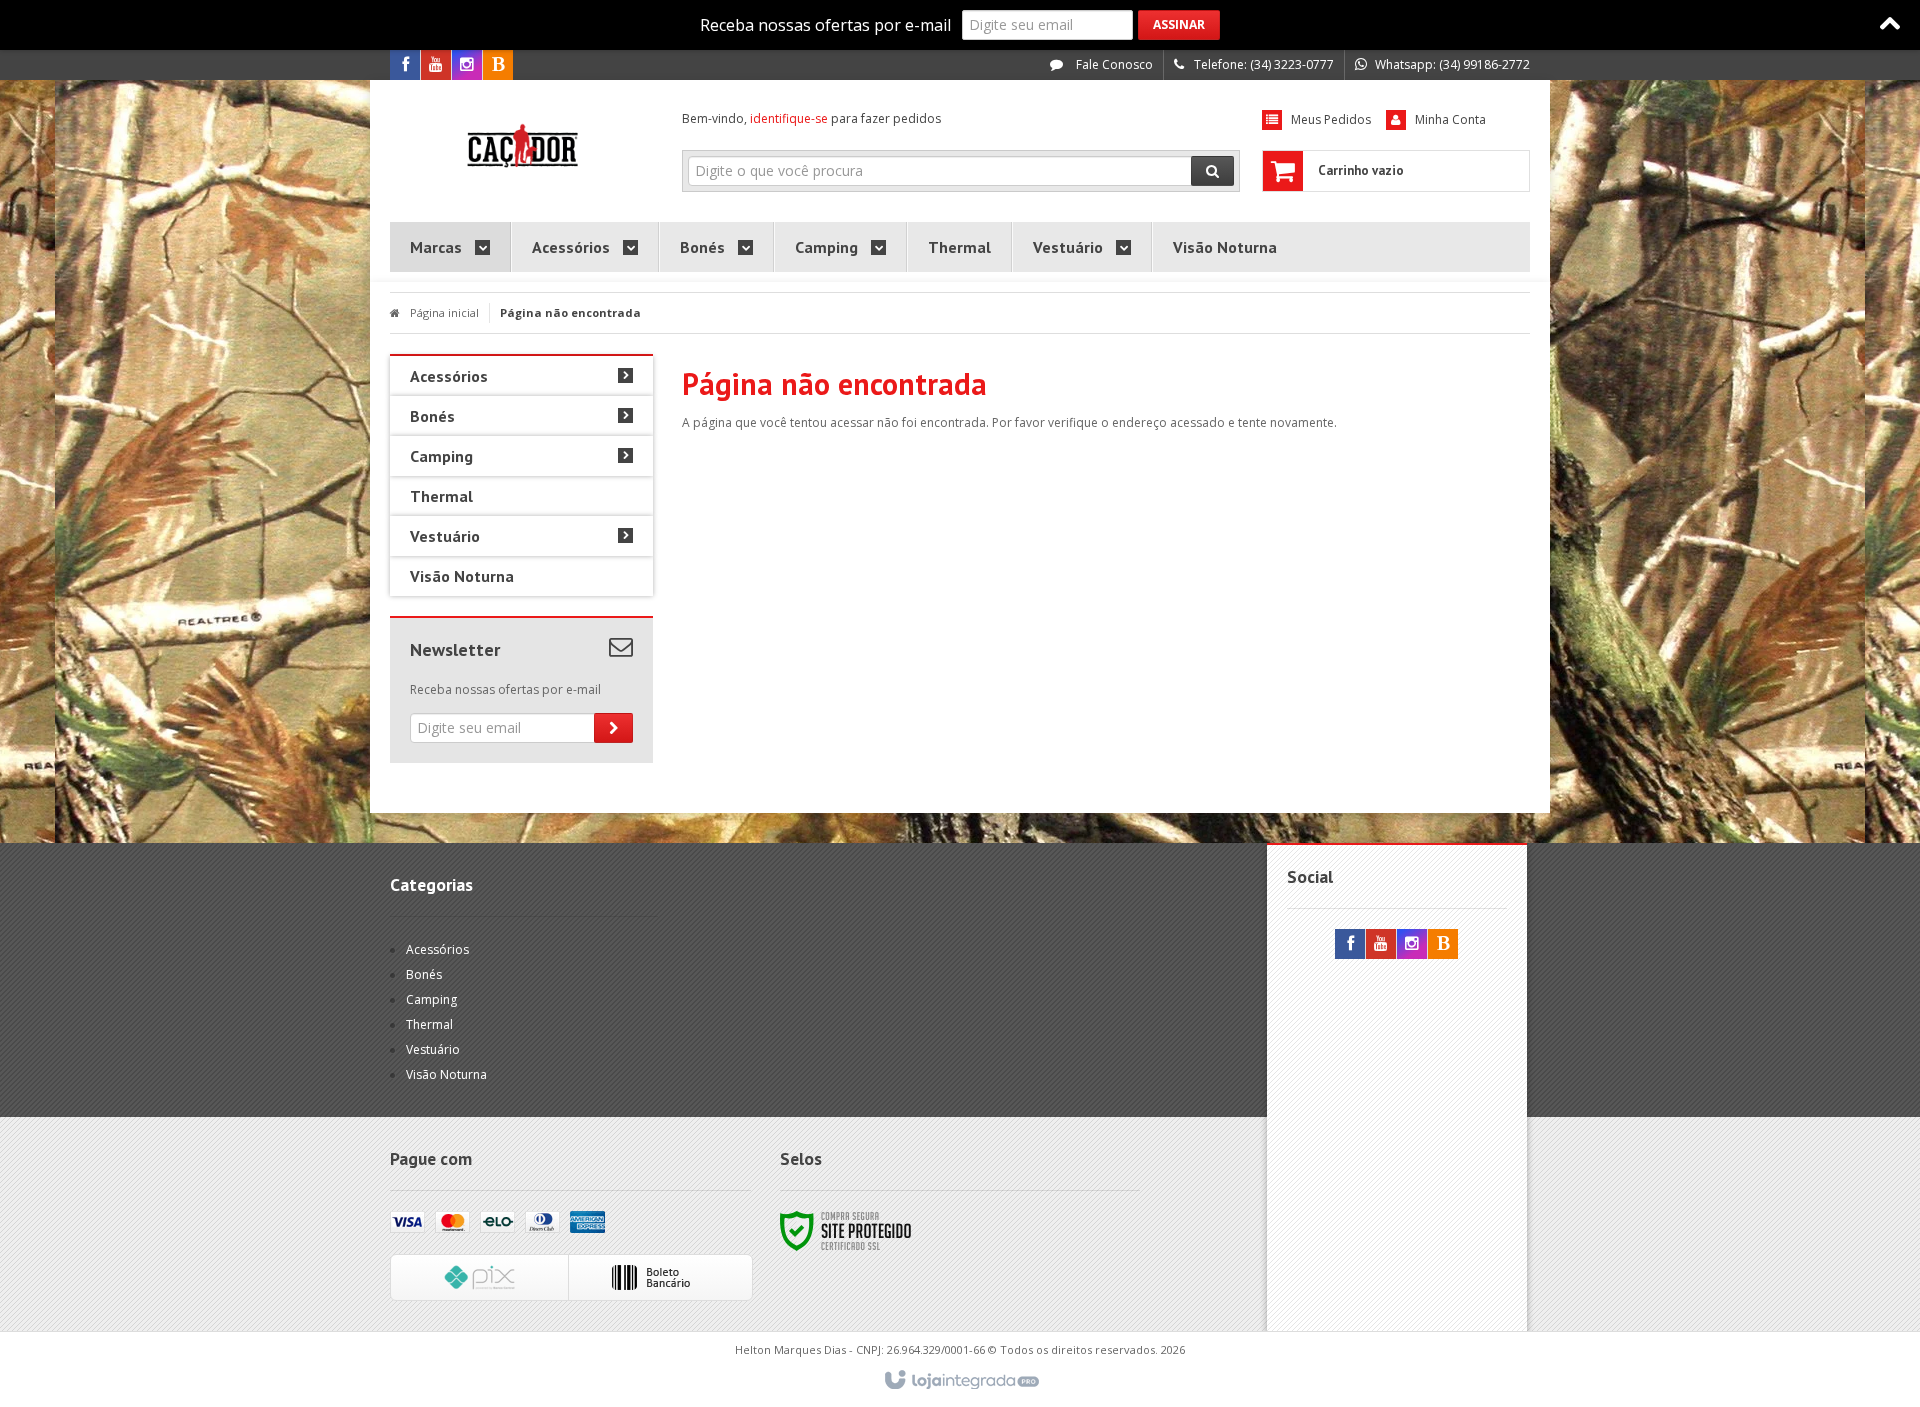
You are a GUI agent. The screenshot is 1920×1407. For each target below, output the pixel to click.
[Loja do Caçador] (521, 146)
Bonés (424, 974)
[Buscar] (1212, 171)
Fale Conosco (1113, 64)
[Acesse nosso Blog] (498, 65)
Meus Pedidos (1331, 119)
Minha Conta (1450, 119)
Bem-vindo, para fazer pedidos (811, 118)
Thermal (429, 1024)
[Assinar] (1179, 25)
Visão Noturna (446, 1074)
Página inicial (444, 312)
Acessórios (437, 949)
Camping (431, 999)
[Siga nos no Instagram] (467, 65)
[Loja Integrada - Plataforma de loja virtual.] (960, 1381)
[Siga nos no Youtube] (436, 65)
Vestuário (433, 1049)
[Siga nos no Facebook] (405, 65)
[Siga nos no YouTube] (1381, 944)
